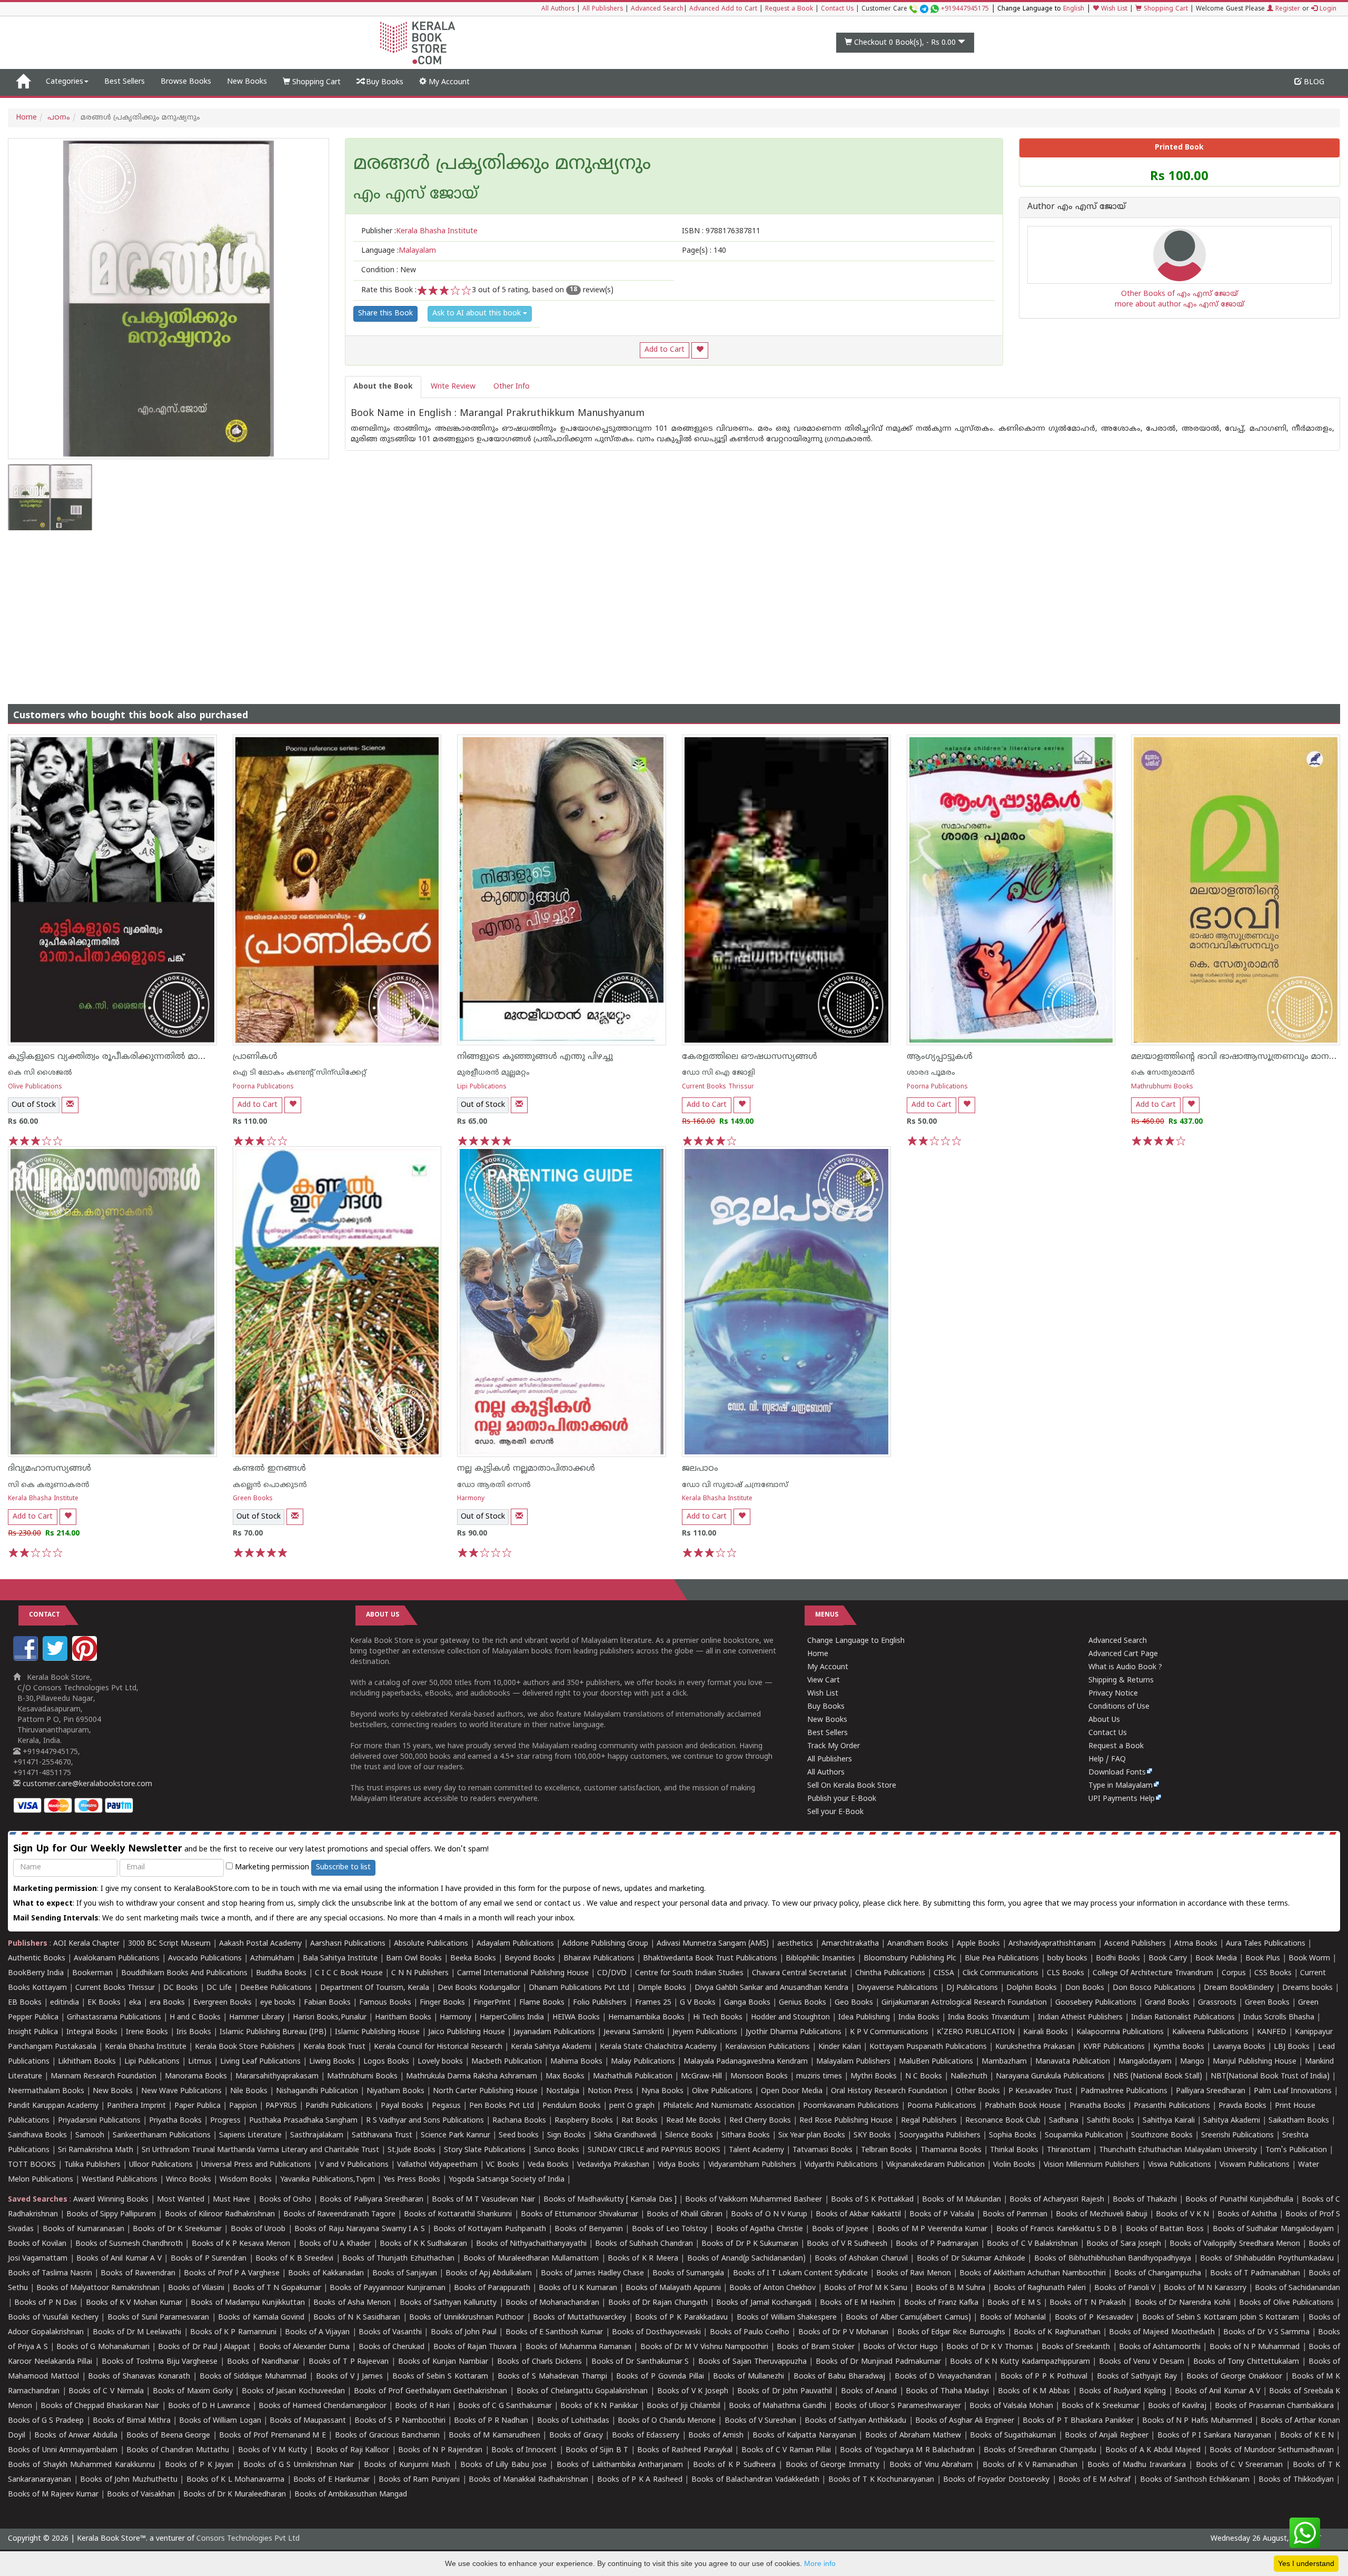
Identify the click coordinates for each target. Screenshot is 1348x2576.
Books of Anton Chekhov (772, 2288)
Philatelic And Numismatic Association (729, 2106)
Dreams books (1307, 1988)
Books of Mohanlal (1013, 2318)
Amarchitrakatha (850, 1944)
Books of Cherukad (391, 2347)
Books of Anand (869, 2391)
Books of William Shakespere (787, 2318)
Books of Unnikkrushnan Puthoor (467, 2318)
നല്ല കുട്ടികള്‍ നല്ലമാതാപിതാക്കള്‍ (526, 1469)
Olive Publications (35, 1087)
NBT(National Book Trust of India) (1270, 2077)
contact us (563, 1904)
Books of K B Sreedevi (294, 2259)
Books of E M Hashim (858, 2303)
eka (135, 2003)
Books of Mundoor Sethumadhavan (1271, 2450)
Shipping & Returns (1121, 1681)
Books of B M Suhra (950, 2288)
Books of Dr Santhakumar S (640, 2362)
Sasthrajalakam (317, 2136)
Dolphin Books (1032, 1988)
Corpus (1234, 1973)
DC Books (181, 1988)
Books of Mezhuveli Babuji (1102, 2215)
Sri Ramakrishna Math (96, 2150)
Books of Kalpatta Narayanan (804, 2436)
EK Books (104, 2003)
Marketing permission (271, 1867)
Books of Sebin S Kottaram (440, 2377)
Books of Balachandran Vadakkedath (755, 2480)
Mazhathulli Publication (633, 2077)
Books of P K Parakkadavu (681, 2318)
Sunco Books (557, 2150)
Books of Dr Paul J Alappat (204, 2347)
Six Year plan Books (812, 2136)
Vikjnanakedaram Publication (935, 2165)
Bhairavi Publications (599, 1959)
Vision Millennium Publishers (1092, 2165)
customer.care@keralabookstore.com (86, 1784)
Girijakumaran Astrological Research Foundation (964, 2003)
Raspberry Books (584, 2121)
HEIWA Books (576, 2018)
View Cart (824, 1681)
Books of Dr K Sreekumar (177, 2229)
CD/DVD (612, 1973)
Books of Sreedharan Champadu (1040, 2450)
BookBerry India (36, 1973)
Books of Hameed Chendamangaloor (323, 2406)
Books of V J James (349, 2377)
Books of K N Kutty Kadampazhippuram (1020, 2362)
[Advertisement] (674, 609)
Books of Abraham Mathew (913, 2436)
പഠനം (59, 118)
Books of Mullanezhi (749, 2377)
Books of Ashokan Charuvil (861, 2259)
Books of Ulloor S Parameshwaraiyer (898, 2406)
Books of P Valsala (941, 2215)
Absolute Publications (431, 1944)
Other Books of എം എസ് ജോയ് (1179, 294)
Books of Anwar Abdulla (76, 2436)
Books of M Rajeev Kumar (53, 2495)
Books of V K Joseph (693, 2391)
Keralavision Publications (767, 2047)
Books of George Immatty (832, 2465)
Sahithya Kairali (1169, 2121)
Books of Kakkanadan (326, 2273)
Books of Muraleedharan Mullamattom (531, 2259)
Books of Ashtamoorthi (1160, 2347)
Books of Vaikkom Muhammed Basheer (754, 2200)
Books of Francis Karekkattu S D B (1057, 2229)
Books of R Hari (422, 2406)
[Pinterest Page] (86, 1659)
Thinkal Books (1014, 2150)
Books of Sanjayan (405, 2273)
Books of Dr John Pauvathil (784, 2391)
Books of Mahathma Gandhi (777, 2406)
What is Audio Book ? (1125, 1667)
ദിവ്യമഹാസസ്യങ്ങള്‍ (49, 1469)
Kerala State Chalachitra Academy (658, 2047)
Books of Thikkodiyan (1296, 2480)
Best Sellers (125, 82)
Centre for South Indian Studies (689, 1973)
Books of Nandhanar (263, 2362)
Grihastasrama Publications (114, 2018)
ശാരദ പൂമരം (931, 1073)
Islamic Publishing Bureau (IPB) (273, 2032)
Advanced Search (657, 9)
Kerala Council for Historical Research (438, 2047)
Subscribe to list (343, 1867)
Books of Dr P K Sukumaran (750, 2244)
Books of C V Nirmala (106, 2391)
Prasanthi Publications (1172, 2106)
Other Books (978, 2091)
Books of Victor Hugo (900, 2347)
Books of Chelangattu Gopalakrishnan (582, 2391)
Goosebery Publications (1096, 2003)
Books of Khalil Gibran (685, 2215)
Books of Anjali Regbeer (1107, 2436)
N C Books (924, 2077)
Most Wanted (181, 2200)
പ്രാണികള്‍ (255, 1057)
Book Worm (1309, 1959)
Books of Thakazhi (1145, 2200)
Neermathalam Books (46, 2091)
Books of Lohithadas (573, 2421)
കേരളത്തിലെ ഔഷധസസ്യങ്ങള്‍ (750, 1057)
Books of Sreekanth (1076, 2347)
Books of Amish (716, 2436)
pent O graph (632, 2106)
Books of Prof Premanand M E (272, 2436)
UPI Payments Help (1122, 1799)
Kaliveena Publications (1210, 2032)
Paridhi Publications (339, 2106)
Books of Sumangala (688, 2273)
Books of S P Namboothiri (400, 2421)
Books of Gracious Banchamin (388, 2436)
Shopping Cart (1165, 9)
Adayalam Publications (515, 1944)
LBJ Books (1292, 2047)
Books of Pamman (1015, 2215)
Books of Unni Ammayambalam (63, 2450)
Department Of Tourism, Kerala (375, 1988)
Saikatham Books (1299, 2121)
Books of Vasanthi (390, 2332)
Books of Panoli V (1125, 2288)
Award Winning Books (111, 2200)
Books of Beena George (168, 2436)
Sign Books (566, 2136)
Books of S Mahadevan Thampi (552, 2377)
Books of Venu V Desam (1142, 2362)
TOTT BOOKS (32, 2165)
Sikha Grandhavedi (625, 2136)
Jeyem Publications (705, 2032)
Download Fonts (1117, 1773)
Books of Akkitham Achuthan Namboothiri (1033, 2273)
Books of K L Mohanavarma (235, 2480)
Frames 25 (653, 2003)
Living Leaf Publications (260, 2062)
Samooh (90, 2136)
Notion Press (610, 2091)
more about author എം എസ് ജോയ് (1179, 305)
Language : (399, 251)
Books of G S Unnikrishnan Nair (299, 2465)
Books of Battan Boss (1165, 2229)
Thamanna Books (951, 2150)
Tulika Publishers (92, 2165)
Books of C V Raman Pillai (786, 2450)
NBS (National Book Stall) (1158, 2077)
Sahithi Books (1111, 2121)
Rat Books (640, 2121)
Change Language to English (856, 1641)
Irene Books (147, 2032)
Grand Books (1167, 2003)
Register (1287, 9)
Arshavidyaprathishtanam (1052, 1944)
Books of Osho (285, 2200)
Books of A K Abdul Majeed (1153, 2450)
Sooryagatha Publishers (940, 2136)
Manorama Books (196, 2077)
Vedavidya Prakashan (613, 2165)
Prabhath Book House (1023, 2106)
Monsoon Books (759, 2077)
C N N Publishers (420, 1973)
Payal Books (402, 2106)
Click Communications (1000, 1973)
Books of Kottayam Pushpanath (489, 2229)
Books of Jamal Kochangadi (764, 2303)
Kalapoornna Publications (1120, 2032)
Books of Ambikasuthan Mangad (351, 2495)
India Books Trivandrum (989, 2018)
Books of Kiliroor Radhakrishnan (220, 2215)
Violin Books (1014, 2165)
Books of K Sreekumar (1100, 2406)
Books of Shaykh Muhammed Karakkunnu (81, 2465)
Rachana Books (519, 2121)
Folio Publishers (600, 2003)
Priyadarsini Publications (99, 2121)
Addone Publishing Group (605, 1944)
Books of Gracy (576, 2436)
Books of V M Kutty (272, 2450)
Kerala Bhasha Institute (43, 1499)
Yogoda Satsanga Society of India (507, 2180)
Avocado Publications (205, 1959)
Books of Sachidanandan (1297, 2288)
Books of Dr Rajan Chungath (658, 2303)
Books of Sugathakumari (1013, 2436)
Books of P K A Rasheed (640, 2480)
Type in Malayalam (1121, 1786)
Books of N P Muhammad (1255, 2347)
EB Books (25, 2003)
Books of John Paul (464, 2332)
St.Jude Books (412, 2150)
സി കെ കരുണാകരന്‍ (49, 1485)
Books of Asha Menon (352, 2303)
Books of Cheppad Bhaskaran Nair (100, 2406)
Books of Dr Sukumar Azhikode (971, 2259)
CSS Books (1273, 1973)
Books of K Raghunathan (1057, 2332)
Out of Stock (34, 1105)
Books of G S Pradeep (46, 2421)
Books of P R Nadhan (491, 2421)
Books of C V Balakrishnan (1032, 2244)
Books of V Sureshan (760, 2421)
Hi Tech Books (718, 2018)
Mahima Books (576, 2062)
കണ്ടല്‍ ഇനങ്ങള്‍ (269, 1469)
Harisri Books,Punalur (330, 2018)
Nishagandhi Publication (317, 2091)
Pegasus (446, 2106)
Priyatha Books (175, 2121)
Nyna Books (662, 2091)
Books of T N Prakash (1088, 2303)
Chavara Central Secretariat (799, 1973)
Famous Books (385, 2003)
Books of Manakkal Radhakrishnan (528, 2480)
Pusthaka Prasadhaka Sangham (303, 2121)
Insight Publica (33, 2032)
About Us (1104, 1720)
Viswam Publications (1255, 2165)
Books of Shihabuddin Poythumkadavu (1267, 2259)
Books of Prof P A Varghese (232, 2273)
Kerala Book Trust (334, 2047)
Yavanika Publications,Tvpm (328, 2180)
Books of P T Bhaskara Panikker (1078, 2421)
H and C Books (195, 2018)
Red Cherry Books (760, 2121)
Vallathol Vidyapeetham (437, 2165)
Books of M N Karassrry (1205, 2288)
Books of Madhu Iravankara (1136, 2465)
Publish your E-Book (842, 1799)
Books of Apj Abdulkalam (489, 2273)
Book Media (1216, 1959)
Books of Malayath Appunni (673, 2288)
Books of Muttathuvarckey (579, 2318)
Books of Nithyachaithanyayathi (531, 2244)
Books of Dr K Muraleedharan (235, 2495)
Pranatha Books (1097, 2106)
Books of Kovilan (37, 2244)
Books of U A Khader (335, 2244)
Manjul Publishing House (1255, 2062)
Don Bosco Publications (1154, 1988)
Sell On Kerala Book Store (852, 1786)
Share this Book (385, 314)
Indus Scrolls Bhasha (1279, 2018)
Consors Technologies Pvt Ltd (248, 2539)
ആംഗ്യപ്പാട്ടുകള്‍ (940, 1057)
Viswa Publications (1179, 2165)
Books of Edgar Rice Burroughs (951, 2332)
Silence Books (689, 2136)
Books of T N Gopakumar (277, 2288)
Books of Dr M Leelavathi (137, 2332)
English (1074, 9)
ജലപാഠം (700, 1469)
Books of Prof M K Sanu (866, 2288)
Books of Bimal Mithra (132, 2421)
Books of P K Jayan (199, 2465)
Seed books (519, 2136)
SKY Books (872, 2136)
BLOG (1313, 82)
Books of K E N (1307, 2436)
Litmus (200, 2062)
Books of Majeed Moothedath (1162, 2332)
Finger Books (442, 2003)
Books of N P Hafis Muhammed (1197, 2421)
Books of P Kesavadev (1094, 2318)
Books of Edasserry (646, 2436)
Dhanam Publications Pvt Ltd (579, 1988)
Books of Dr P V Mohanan (844, 2332)
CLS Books (1065, 1973)
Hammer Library (257, 2018)
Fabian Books (327, 2003)
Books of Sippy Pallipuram (111, 2215)
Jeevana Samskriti (634, 2032)
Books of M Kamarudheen (494, 2436)
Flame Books (542, 2003)
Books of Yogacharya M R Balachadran (907, 2450)
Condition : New (389, 270)
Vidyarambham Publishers (752, 2165)
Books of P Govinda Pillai (660, 2377)
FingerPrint (492, 2003)
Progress (225, 2121)
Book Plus (1263, 1959)
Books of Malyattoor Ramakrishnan (98, 2288)
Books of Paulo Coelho (750, 2332)
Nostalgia (563, 2091)
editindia (65, 2003)
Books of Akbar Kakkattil (858, 2215)
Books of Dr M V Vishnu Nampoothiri (704, 2347)
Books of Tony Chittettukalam (1246, 2362)
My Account (448, 82)
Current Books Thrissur (718, 1087)
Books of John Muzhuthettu (129, 2480)
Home (26, 118)
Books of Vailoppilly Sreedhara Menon (1235, 2244)
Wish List (1113, 9)
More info (820, 2563)
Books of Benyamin (589, 2229)
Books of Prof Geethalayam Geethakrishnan (430, 2391)
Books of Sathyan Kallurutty (448, 2303)
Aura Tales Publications (1266, 1944)
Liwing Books (332, 2062)
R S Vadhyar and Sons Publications (425, 2121)
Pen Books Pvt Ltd (502, 2106)
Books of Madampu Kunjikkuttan (248, 2303)
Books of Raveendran (138, 2273)
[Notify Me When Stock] (70, 1105)
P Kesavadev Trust (1040, 2091)
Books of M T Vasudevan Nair (483, 2200)
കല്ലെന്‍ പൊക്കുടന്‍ (270, 1485)
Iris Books (194, 2032)
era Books (167, 2003)
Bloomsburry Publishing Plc (910, 1959)
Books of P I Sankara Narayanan (1214, 2436)
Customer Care (925, 9)
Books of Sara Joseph (1124, 2244)
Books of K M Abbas (1034, 2391)
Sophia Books (1013, 2136)
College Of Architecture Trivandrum (1153, 1973)
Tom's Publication (1296, 2150)
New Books (247, 82)
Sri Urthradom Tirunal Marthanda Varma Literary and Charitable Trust (260, 2150)
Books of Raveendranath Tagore (339, 2215)
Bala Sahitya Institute (340, 1959)
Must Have (231, 2200)
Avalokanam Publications (117, 1959)
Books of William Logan (220, 2421)
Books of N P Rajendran (440, 2450)
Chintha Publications (890, 1973)
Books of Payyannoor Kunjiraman (388, 2288)
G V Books (698, 2003)
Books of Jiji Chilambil (683, 2406)
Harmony (471, 1499)
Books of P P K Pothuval (1044, 2377)
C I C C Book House (349, 1973)
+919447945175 (965, 9)
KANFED (1272, 2032)
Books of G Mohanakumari (103, 2347)
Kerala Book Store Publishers (245, 2047)
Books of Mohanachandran (552, 2303)
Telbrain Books (886, 2150)
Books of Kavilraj (1177, 2406)
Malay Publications (643, 2062)
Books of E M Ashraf (1094, 2480)
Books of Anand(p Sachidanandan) (746, 2259)
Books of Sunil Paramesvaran (158, 2318)
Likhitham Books (87, 2062)
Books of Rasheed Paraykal (685, 2450)
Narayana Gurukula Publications (1050, 2077)
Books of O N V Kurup (769, 2215)
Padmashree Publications (1124, 2091)
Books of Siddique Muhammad (253, 2377)
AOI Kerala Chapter (86, 1944)
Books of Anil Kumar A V (119, 2259)
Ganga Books (747, 2003)
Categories (65, 82)
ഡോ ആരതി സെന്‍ (494, 1485)
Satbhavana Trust (382, 2136)
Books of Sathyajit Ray (1137, 2377)
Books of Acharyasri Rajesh (1057, 2200)
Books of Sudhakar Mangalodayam (1273, 2229)
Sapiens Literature (250, 2136)
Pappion (243, 2106)
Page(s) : (704, 251)
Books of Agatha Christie (760, 2229)
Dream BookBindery (1239, 1988)
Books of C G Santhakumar (505, 2406)
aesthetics (795, 1944)
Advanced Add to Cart (723, 9)
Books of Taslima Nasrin (50, 2273)
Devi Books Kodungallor (479, 1988)
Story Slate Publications (485, 2150)
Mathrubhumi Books (1162, 1087)
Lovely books (440, 2062)
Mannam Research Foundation (103, 2077)
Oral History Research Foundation (889, 2091)
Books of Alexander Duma (305, 2347)
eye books (278, 2003)
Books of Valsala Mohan (1011, 2406)
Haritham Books (403, 2018)
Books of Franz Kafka (941, 2303)
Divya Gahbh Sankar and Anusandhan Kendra (771, 1988)
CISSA (944, 1973)
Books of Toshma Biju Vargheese (160, 2362)
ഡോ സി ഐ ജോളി (718, 1073)
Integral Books (92, 2032)
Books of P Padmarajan (937, 2244)
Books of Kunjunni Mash (407, 2465)
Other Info (512, 387)
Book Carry (1168, 1959)
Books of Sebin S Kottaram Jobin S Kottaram (1221, 2318)
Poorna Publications (263, 1087)
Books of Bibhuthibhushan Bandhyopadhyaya (1113, 2259)
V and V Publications (354, 2165)
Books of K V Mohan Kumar (134, 2303)
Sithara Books (746, 2136)
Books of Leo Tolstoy (670, 2229)
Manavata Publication (1073, 2062)
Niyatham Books (395, 2091)
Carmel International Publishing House (523, 1973)
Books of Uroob (258, 2229)
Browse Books (186, 82)
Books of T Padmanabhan (1255, 2273)
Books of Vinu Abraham (931, 2465)
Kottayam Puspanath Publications (928, 2047)
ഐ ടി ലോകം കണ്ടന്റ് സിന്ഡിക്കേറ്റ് (300, 1073)
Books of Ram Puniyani (419, 2480)
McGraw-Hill (701, 2077)
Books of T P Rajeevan (349, 2362)
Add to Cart (665, 350)
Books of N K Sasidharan (357, 2318)
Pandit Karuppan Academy (53, 2106)
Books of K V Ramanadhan (1030, 2465)
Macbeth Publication (507, 2062)
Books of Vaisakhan (141, 2495)
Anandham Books (918, 1944)
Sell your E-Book (835, 1812)
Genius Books (802, 2003)
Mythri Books (874, 2077)
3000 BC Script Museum (169, 1944)
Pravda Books (1242, 2106)
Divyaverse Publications (897, 1988)
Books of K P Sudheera (734, 2465)
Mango (1192, 2062)
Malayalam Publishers (853, 2062)
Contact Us (837, 9)
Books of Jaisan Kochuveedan (293, 2391)
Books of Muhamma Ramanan (579, 2347)
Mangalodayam (1145, 2062)
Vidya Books (679, 2165)
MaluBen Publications (936, 2062)
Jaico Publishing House (467, 2032)
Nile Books (249, 2091)
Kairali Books (1045, 2032)
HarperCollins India (512, 2018)
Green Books (253, 1499)
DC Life (219, 1988)
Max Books (565, 2077)
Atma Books (1196, 1944)
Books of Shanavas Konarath (139, 2377)
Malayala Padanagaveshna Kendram (746, 2062)
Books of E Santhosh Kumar (554, 2332)
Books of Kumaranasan (83, 2229)
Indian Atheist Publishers (1080, 2018)
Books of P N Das (46, 2303)
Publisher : (419, 231)
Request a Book (789, 9)
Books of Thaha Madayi (947, 2391)
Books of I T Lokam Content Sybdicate (801, 2273)
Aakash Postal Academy (261, 1944)
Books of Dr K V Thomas (989, 2347)
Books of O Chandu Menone (667, 2421)
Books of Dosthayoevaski (656, 2332)
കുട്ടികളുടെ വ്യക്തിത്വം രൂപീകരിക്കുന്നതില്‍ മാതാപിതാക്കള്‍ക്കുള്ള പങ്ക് (155, 1057)
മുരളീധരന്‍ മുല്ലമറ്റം (493, 1073)
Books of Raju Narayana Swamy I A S (360, 2229)
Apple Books (978, 1944)
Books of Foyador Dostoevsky (996, 2480)
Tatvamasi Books (822, 2150)
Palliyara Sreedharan (1211, 2091)
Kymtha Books (1179, 2047)
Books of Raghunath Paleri (1040, 2288)
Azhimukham (272, 1959)
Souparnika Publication (1084, 2136)
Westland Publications (121, 2180)
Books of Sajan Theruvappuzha (752, 2362)
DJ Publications (972, 1988)
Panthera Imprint (136, 2106)
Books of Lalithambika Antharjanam (620, 2465)
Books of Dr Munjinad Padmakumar (878, 2362)
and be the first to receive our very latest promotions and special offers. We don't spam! (251, 1849)
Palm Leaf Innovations (1293, 2091)
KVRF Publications (1114, 2047)
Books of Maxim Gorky (193, 2391)
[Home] (23, 82)
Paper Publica (197, 2106)
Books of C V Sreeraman (1240, 2465)
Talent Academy (756, 2150)
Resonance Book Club (1003, 2121)
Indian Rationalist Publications (1183, 2018)
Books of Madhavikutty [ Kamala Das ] (610, 2200)
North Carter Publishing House (485, 2091)
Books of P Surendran (209, 2259)
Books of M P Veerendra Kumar (932, 2229)
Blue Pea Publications (1002, 1959)
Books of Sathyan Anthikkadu (855, 2421)
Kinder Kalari (840, 2047)
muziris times (819, 2077)
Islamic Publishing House (377, 2032)
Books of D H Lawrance (209, 2406)
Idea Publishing (864, 2018)
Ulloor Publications (161, 2165)
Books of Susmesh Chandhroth (129, 2244)
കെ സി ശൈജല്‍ (40, 1073)
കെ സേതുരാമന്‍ (1163, 1073)
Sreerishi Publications (1237, 2136)
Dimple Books (662, 1988)
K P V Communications (889, 2032)
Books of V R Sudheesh (847, 2244)
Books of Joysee (840, 2229)
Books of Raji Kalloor (353, 2450)
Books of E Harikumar (331, 2480)
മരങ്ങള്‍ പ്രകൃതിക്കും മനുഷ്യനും (502, 165)
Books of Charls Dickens (539, 2362)
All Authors (558, 9)
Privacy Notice (1113, 1694)
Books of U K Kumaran (578, 2288)
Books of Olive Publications (1286, 2303)
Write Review (453, 387)
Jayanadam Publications (554, 2032)
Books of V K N (1182, 2215)
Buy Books (384, 82)
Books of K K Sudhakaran (424, 2244)
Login (1327, 9)
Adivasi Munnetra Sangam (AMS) (713, 1944)
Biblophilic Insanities (820, 1959)
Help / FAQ (1107, 1760)
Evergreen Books (222, 2003)
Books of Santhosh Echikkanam (1195, 2480)
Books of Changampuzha (1158, 2273)
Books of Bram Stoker (816, 2347)
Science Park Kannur (455, 2136)
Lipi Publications (482, 1087)
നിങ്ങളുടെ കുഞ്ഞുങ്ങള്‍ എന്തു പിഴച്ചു (535, 1057)
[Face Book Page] (27, 1659)
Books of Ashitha (1247, 2215)
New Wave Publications (181, 2091)
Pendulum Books (572, 2106)
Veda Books (548, 2165)
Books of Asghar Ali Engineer (965, 2421)
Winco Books (189, 2180)
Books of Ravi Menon (913, 2273)
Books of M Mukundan (961, 2200)
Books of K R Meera (643, 2259)
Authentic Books (37, 1959)
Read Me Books (693, 2121)
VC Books (503, 2165)
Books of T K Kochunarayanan (881, 2480)
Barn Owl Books (414, 1959)
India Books (919, 2018)
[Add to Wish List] (700, 350)
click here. (905, 1904)
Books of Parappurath (492, 2288)
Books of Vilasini (196, 2288)
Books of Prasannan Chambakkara (1274, 2406)
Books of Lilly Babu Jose (503, 2465)
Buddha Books (281, 1973)
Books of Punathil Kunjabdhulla (1239, 2200)
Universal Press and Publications (256, 2165)
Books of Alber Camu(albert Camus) (908, 2318)
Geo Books (854, 2003)
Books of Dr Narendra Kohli (1183, 2303)
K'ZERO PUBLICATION (976, 2032)
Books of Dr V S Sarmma (1266, 2332)
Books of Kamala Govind (261, 2318)
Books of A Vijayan (318, 2332)
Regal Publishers (929, 2121)
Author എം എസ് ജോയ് (1077, 207)
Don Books (1085, 1988)
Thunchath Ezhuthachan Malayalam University (1178, 2150)
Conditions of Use (1119, 1707)
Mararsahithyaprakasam (277, 2077)
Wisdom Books (246, 2180)
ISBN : (721, 231)
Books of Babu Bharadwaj (839, 2377)
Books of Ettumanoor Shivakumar (579, 2215)
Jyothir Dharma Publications (794, 2032)
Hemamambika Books (646, 2018)
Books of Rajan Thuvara (475, 2347)
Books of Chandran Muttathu (177, 2450)
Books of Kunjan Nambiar (443, 2362)
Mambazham (1004, 2062)
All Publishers (603, 9)
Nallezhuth (969, 2077)
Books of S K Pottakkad (873, 2200)
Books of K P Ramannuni (233, 2332)
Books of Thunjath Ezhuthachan (398, 2259)
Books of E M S (1014, 2303)
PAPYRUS (281, 2106)
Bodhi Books (1118, 1959)
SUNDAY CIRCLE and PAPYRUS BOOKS (654, 2150)
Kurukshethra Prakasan (1035, 2047)
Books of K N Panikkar (599, 2406)
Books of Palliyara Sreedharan (371, 2200)
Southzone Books (1162, 2136)
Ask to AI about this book (478, 314)
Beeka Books (473, 1959)
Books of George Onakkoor (1234, 2377)
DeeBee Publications (276, 1988)
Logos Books (386, 2062)
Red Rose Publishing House (846, 2121)
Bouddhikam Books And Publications (184, 1973)
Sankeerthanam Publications (162, 2136)
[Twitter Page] (56, 1659)
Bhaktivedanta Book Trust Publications (710, 1959)
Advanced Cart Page (1123, 1654)
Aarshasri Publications (348, 1944)
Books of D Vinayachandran (943, 2377)
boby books (1067, 1959)
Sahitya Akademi (1232, 2121)
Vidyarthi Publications (841, 2165)
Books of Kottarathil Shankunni (458, 2215)
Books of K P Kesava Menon (241, 2244)
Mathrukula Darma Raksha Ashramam (472, 2077)
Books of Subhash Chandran (644, 2244)
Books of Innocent (524, 2450)
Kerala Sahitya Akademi (551, 2047)
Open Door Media (792, 2091)
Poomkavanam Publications (851, 2106)
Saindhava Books (37, 2136)
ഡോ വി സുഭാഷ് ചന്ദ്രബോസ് (735, 1485)
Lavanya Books (1239, 2047)
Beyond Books (530, 1959)
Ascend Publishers (1135, 1944)
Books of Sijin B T (597, 2450)
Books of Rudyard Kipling (1122, 2391)
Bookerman (92, 1973)
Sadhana (1064, 2121)
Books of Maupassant (308, 2421)
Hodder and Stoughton (790, 2018)
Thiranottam (1069, 2150)
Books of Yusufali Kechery (53, 2318)
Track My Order (834, 1746)
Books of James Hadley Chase (592, 2273)
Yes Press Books (412, 2180)
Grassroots (1217, 2003)
